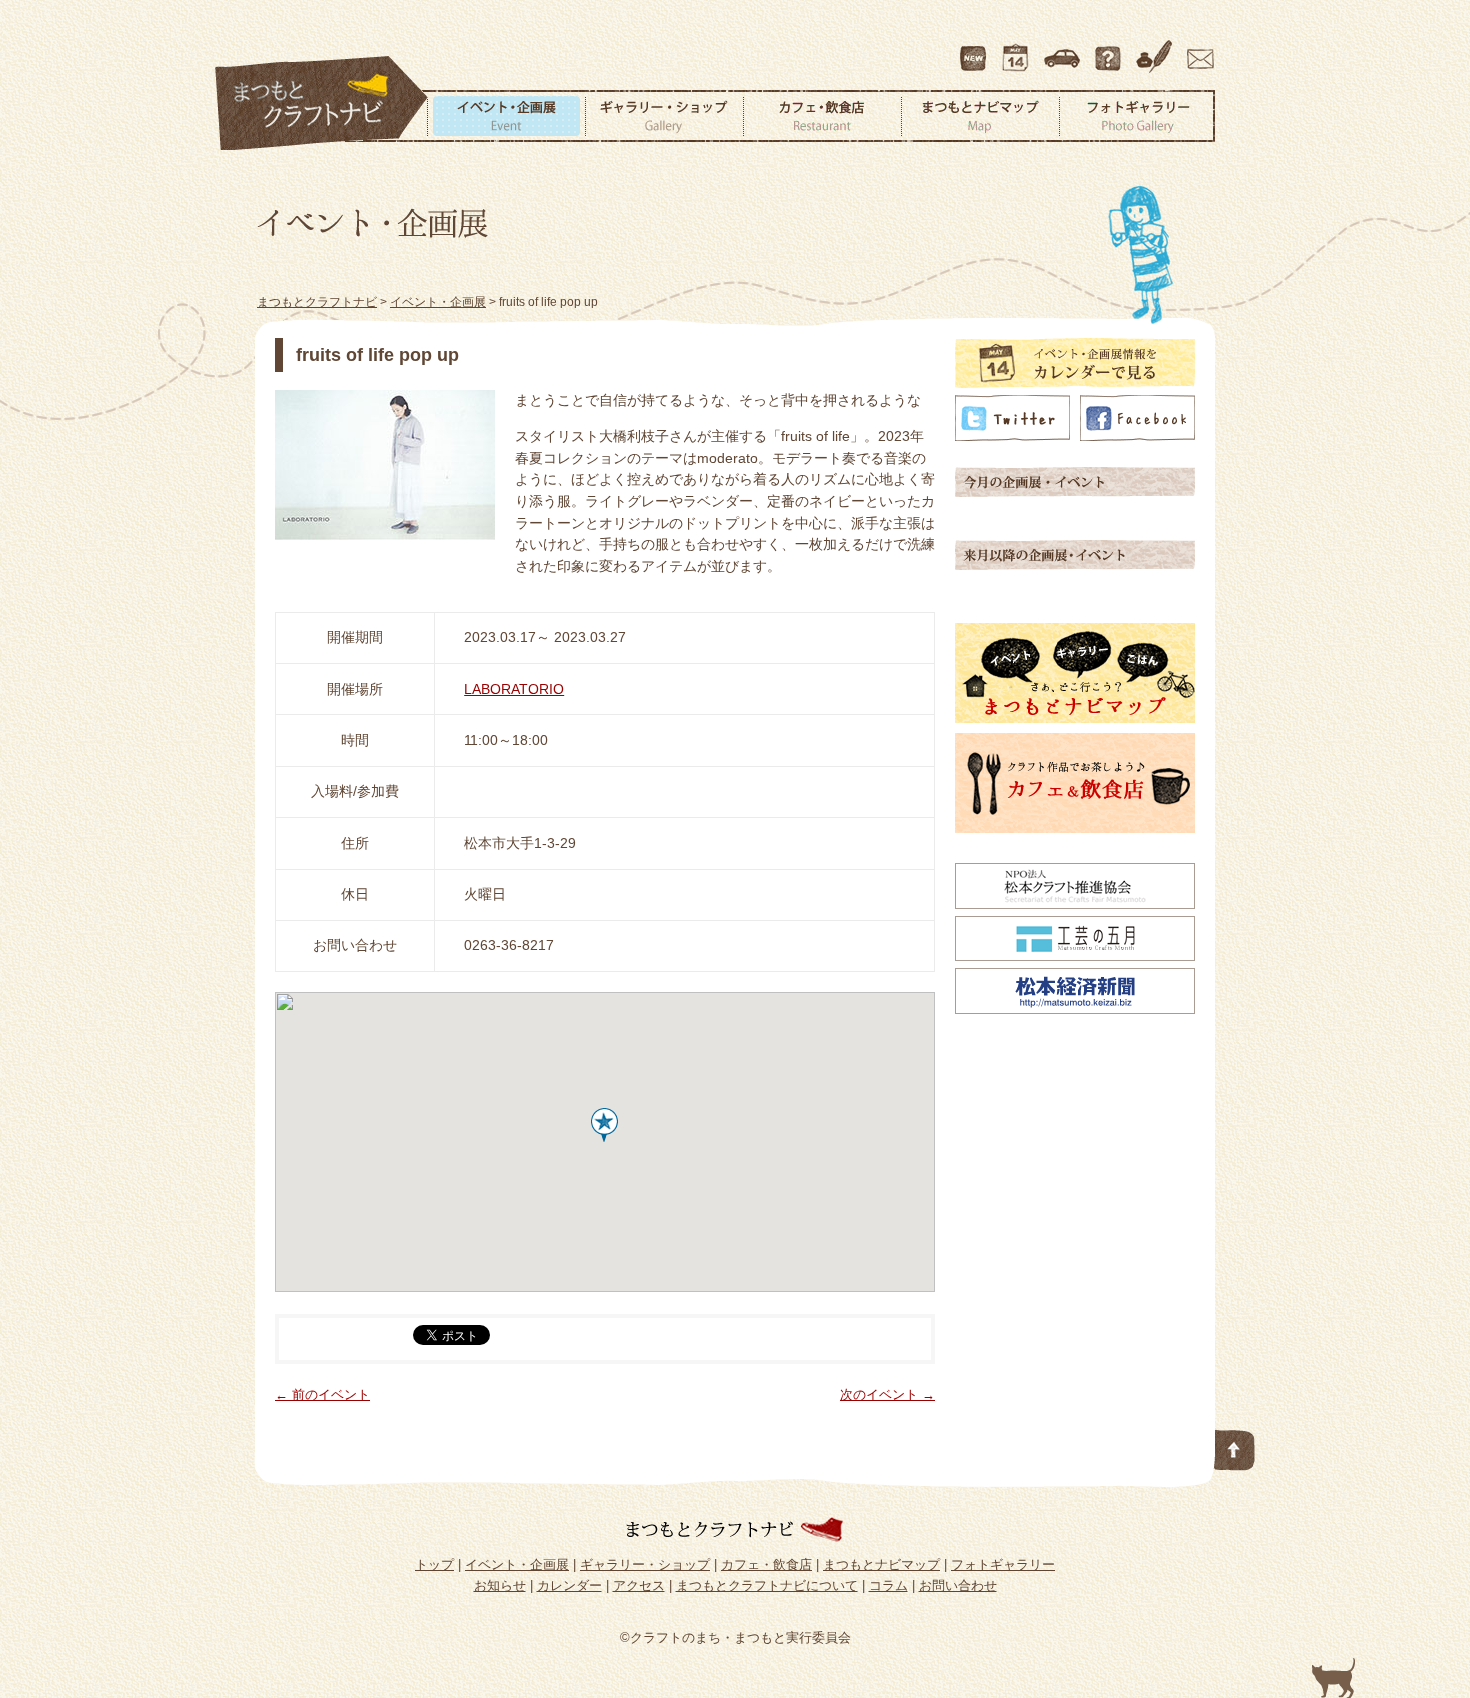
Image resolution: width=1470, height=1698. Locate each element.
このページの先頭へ (1235, 1446)
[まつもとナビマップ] (1075, 718)
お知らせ (500, 1585)
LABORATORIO (514, 689)
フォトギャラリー (1137, 116)
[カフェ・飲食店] (1075, 828)
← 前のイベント (322, 1394)
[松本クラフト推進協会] (1075, 904)
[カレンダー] (1075, 383)
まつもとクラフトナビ (322, 104)
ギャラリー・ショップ (664, 116)
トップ (434, 1564)
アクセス (1064, 49)
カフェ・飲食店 (822, 116)
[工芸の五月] (1075, 956)
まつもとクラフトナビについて (1110, 49)
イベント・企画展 (506, 116)
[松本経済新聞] (1075, 1009)
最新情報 (974, 49)
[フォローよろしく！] (1012, 436)
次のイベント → (887, 1394)
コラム (1157, 49)
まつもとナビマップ (980, 116)
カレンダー (1019, 49)
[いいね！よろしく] (1137, 436)
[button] (604, 1125)
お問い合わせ (1197, 49)
